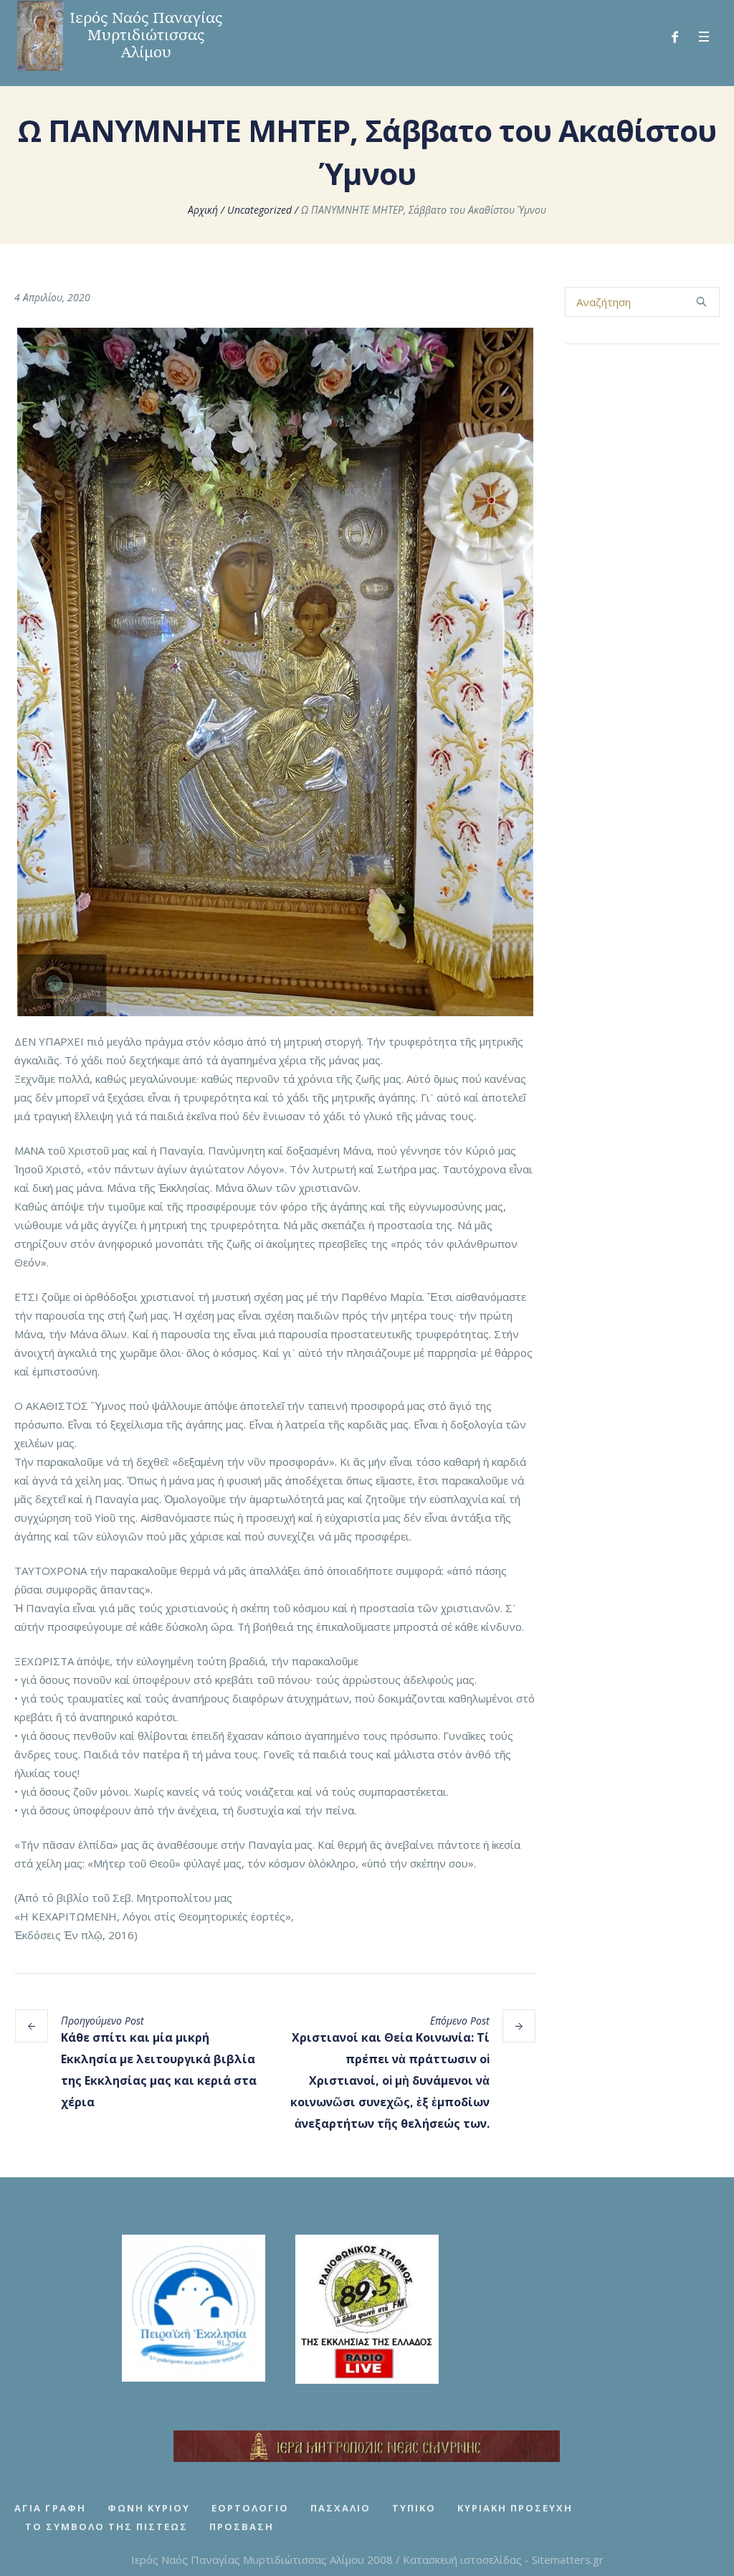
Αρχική (203, 210)
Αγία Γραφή (50, 2508)
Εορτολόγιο (250, 2508)
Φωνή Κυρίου (149, 2508)
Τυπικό (414, 2508)
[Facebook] (675, 37)
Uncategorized (259, 210)
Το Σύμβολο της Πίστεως (106, 2527)
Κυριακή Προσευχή (515, 2508)
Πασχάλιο (340, 2508)
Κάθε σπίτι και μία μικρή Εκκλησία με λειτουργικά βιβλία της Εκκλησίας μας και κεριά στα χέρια (159, 2070)
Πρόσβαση (242, 2527)
